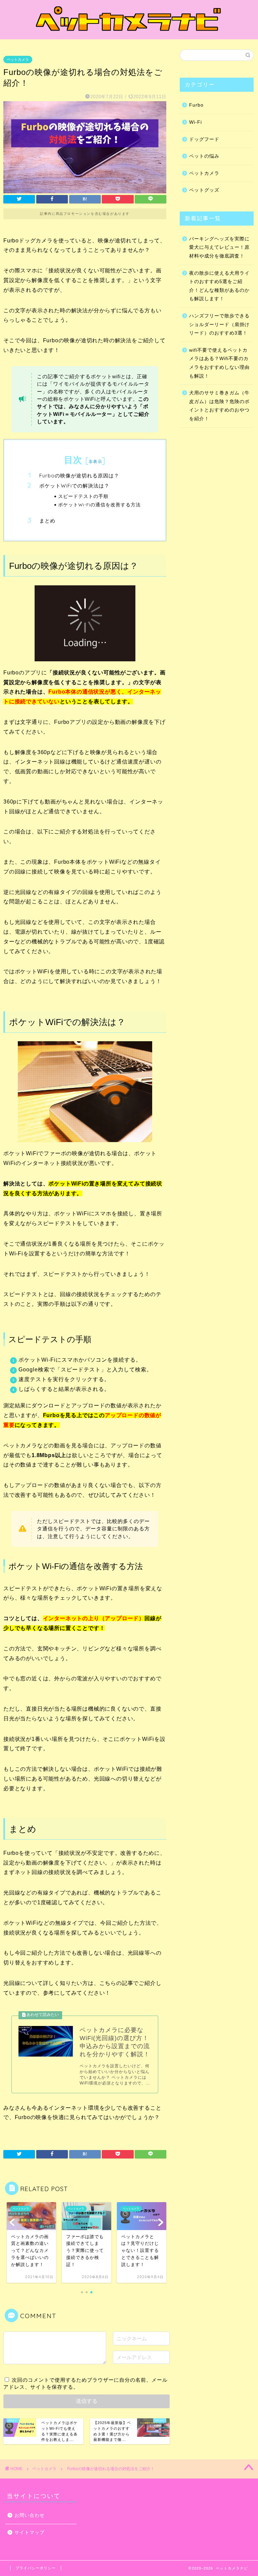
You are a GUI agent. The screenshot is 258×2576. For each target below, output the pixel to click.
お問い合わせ (30, 2515)
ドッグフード (204, 139)
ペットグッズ (204, 190)
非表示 (95, 461)
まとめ (47, 521)
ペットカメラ (18, 60)
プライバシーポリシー (36, 2568)
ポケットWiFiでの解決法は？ (74, 486)
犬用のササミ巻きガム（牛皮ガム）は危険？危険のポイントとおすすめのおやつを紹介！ (219, 406)
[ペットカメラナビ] (129, 33)
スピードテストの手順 (83, 496)
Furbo (196, 105)
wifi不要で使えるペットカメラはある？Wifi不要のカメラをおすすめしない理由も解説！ (219, 363)
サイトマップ (30, 2532)
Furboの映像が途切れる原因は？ (79, 476)
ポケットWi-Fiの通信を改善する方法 (99, 504)
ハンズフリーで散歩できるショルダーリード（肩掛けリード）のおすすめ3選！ (219, 324)
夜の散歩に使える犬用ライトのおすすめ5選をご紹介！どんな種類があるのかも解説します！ (219, 286)
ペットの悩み (204, 156)
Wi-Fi (196, 122)
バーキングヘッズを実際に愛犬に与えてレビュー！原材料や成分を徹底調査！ (219, 247)
